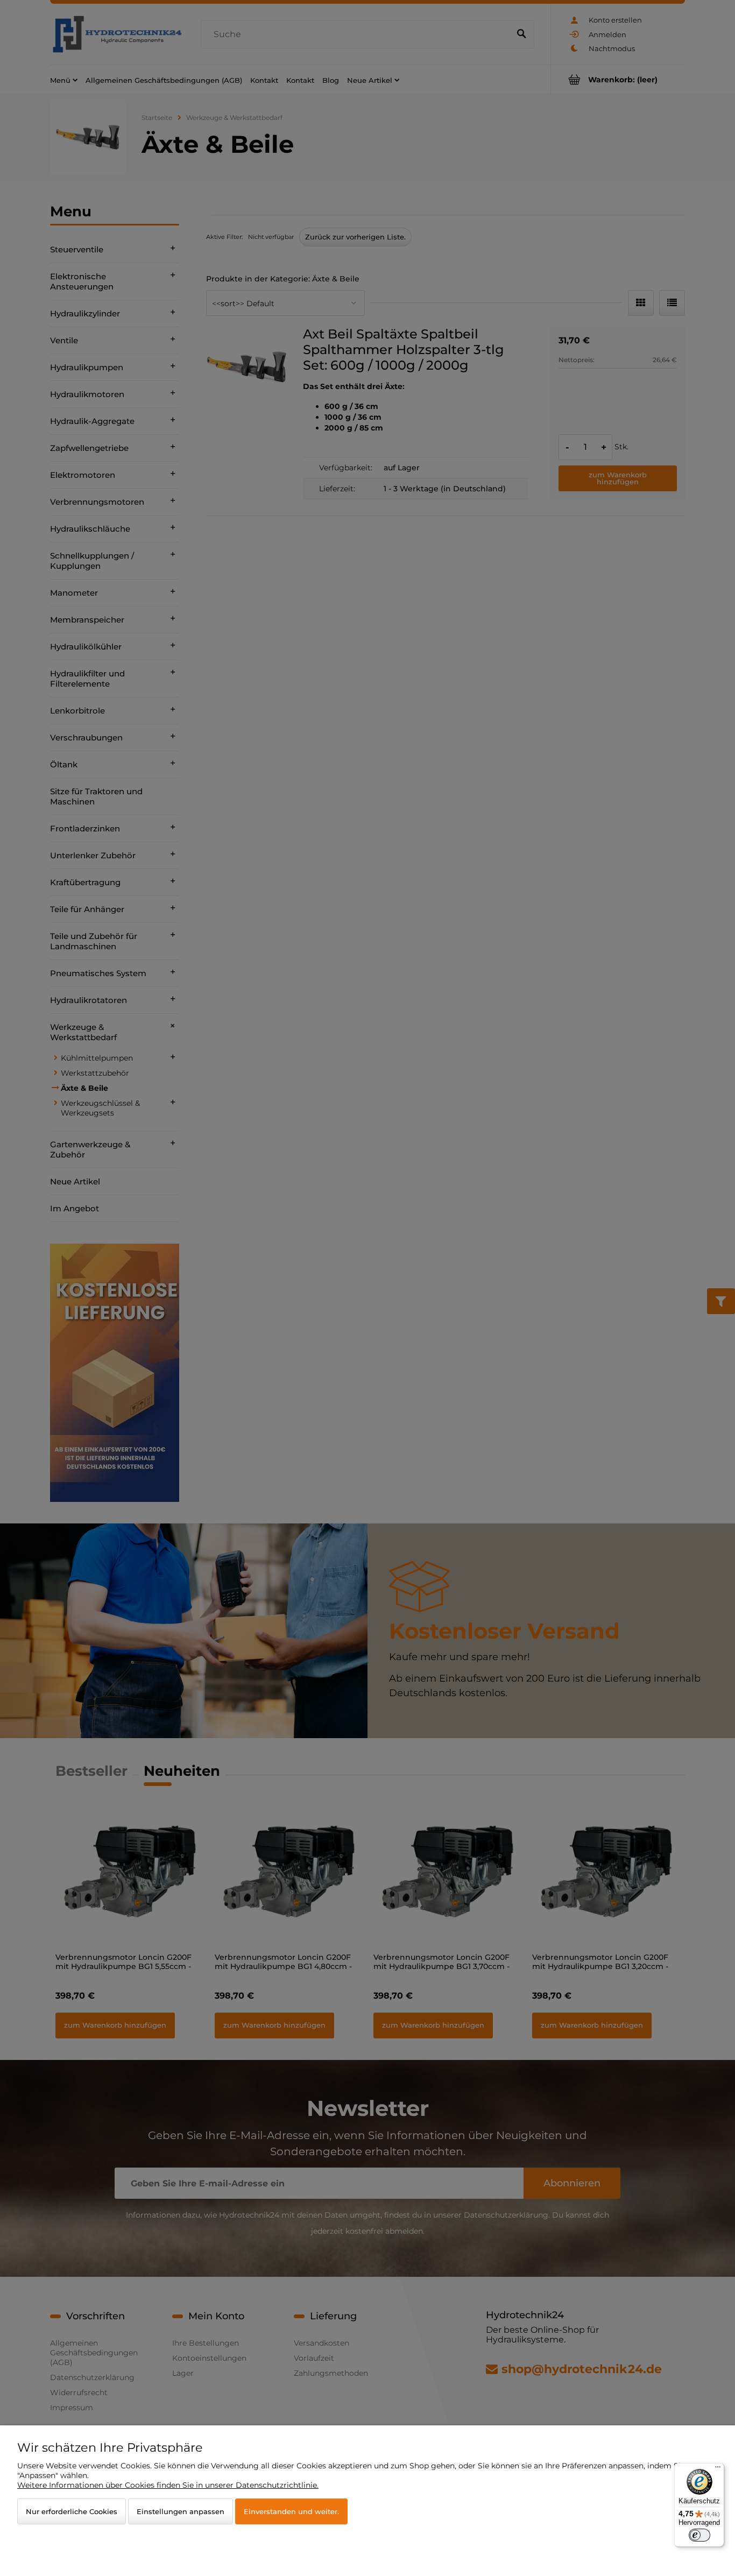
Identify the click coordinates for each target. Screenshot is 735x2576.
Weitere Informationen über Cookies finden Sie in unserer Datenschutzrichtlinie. (168, 2485)
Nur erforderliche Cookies (72, 2511)
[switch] (699, 2535)
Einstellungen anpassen (181, 2511)
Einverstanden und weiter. (291, 2511)
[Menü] (718, 2469)
